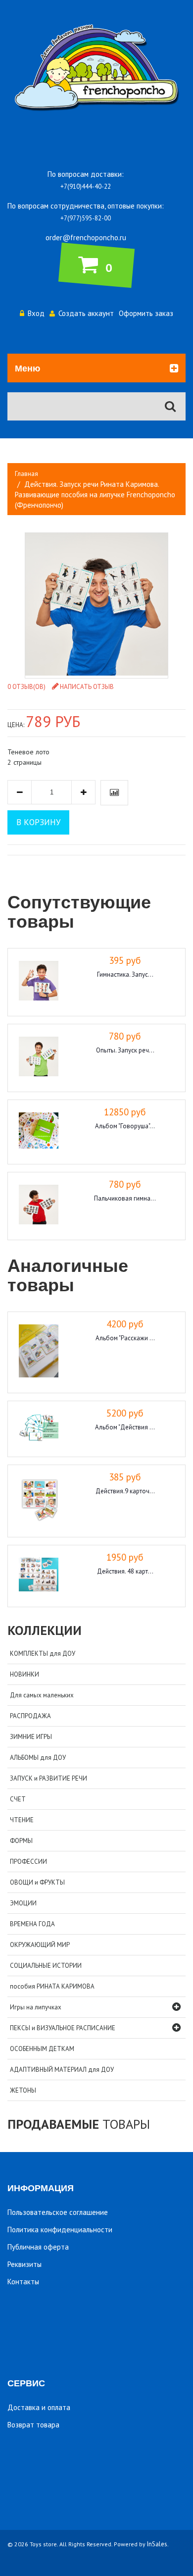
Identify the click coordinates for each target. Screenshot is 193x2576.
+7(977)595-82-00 (86, 218)
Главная (26, 474)
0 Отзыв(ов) (26, 687)
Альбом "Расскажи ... (125, 1338)
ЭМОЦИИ (23, 1903)
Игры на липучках (36, 2007)
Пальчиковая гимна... (125, 1198)
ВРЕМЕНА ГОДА (32, 1924)
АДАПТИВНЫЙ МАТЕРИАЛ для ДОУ (62, 2070)
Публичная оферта (38, 2247)
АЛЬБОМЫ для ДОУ (38, 1758)
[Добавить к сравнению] (114, 793)
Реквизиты (24, 2264)
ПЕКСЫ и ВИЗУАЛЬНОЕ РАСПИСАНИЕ (63, 2028)
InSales (157, 2544)
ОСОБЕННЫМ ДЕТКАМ (42, 2049)
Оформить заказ (146, 313)
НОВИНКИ (24, 1674)
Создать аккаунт (86, 313)
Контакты (23, 2282)
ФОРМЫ (21, 1841)
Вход (36, 313)
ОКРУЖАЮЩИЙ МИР (40, 1945)
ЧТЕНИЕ (22, 1820)
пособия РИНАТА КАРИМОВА (52, 1986)
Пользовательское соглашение (58, 2212)
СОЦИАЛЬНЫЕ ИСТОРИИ (46, 1966)
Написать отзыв (87, 687)
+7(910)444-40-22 (86, 186)
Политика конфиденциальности (60, 2230)
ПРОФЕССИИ (28, 1862)
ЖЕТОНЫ (23, 2090)
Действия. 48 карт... (125, 1571)
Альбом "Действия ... (125, 1427)
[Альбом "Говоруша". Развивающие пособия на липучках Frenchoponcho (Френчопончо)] (39, 1132)
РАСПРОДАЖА (30, 1716)
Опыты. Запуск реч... (125, 1050)
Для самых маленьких (42, 1695)
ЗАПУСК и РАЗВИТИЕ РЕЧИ (48, 1778)
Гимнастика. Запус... (125, 974)
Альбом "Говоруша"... (125, 1126)
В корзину (38, 822)
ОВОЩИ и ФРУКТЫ (37, 1882)
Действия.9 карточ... (125, 1491)
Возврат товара (33, 2425)
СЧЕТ (18, 1799)
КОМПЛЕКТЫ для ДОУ (43, 1654)
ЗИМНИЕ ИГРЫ (31, 1737)
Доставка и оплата (39, 2407)
